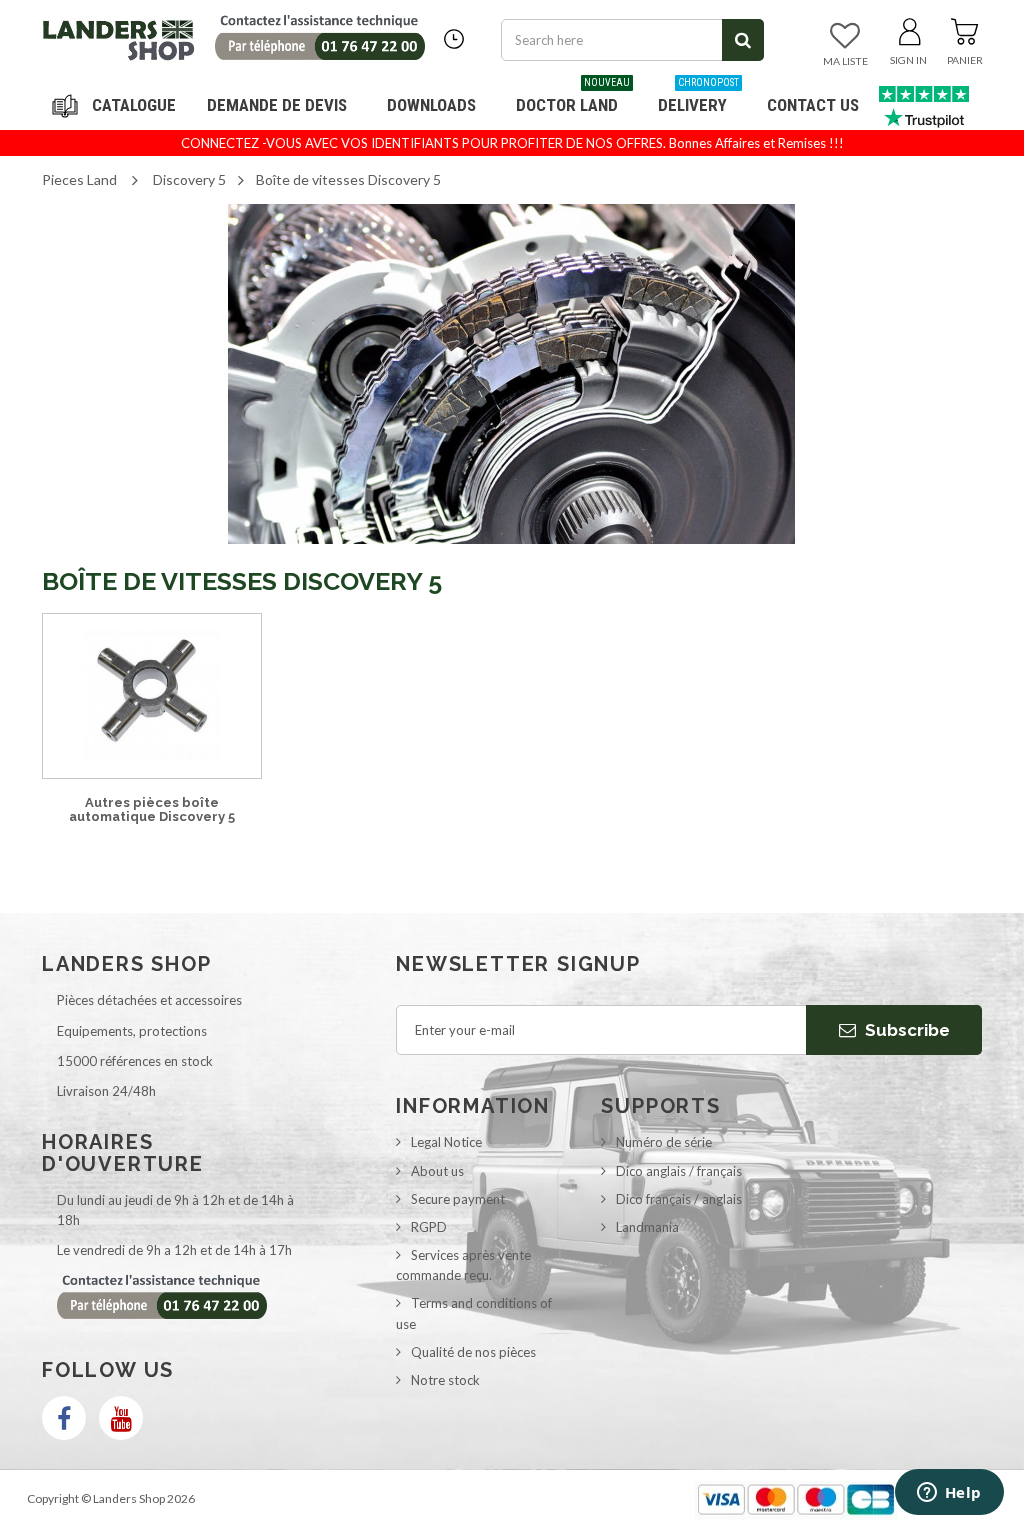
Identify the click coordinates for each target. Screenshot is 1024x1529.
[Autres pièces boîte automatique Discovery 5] (152, 696)
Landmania (647, 1227)
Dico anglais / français (679, 1171)
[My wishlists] (845, 37)
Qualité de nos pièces (473, 1352)
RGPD (429, 1227)
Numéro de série (664, 1142)
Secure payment (458, 1199)
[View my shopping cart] (964, 28)
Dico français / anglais (679, 1199)
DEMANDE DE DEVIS (277, 105)
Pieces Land (79, 179)
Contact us (813, 105)
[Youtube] (121, 1418)
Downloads (431, 105)
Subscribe (905, 1030)
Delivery (698, 97)
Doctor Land (573, 97)
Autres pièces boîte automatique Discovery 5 (152, 809)
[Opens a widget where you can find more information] (949, 1494)
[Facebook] (64, 1418)
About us (437, 1171)
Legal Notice (446, 1142)
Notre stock (445, 1380)
